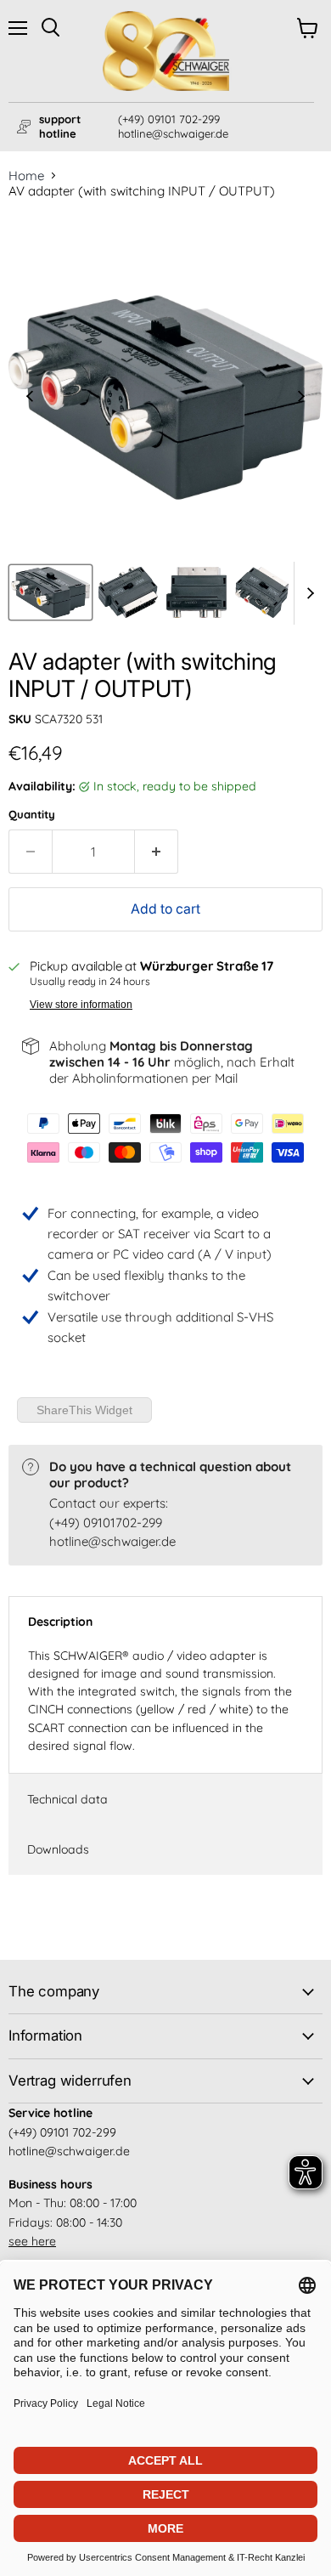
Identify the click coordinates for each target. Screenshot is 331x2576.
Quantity (32, 815)
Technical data (67, 1799)
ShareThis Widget (84, 1410)
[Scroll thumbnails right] (307, 593)
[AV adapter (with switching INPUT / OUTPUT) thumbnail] (50, 592)
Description (60, 1622)
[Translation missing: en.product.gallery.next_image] (302, 398)
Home (26, 176)
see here (32, 2241)
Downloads (58, 1849)
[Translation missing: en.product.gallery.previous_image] (30, 398)
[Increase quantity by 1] (157, 852)
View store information (81, 1005)
